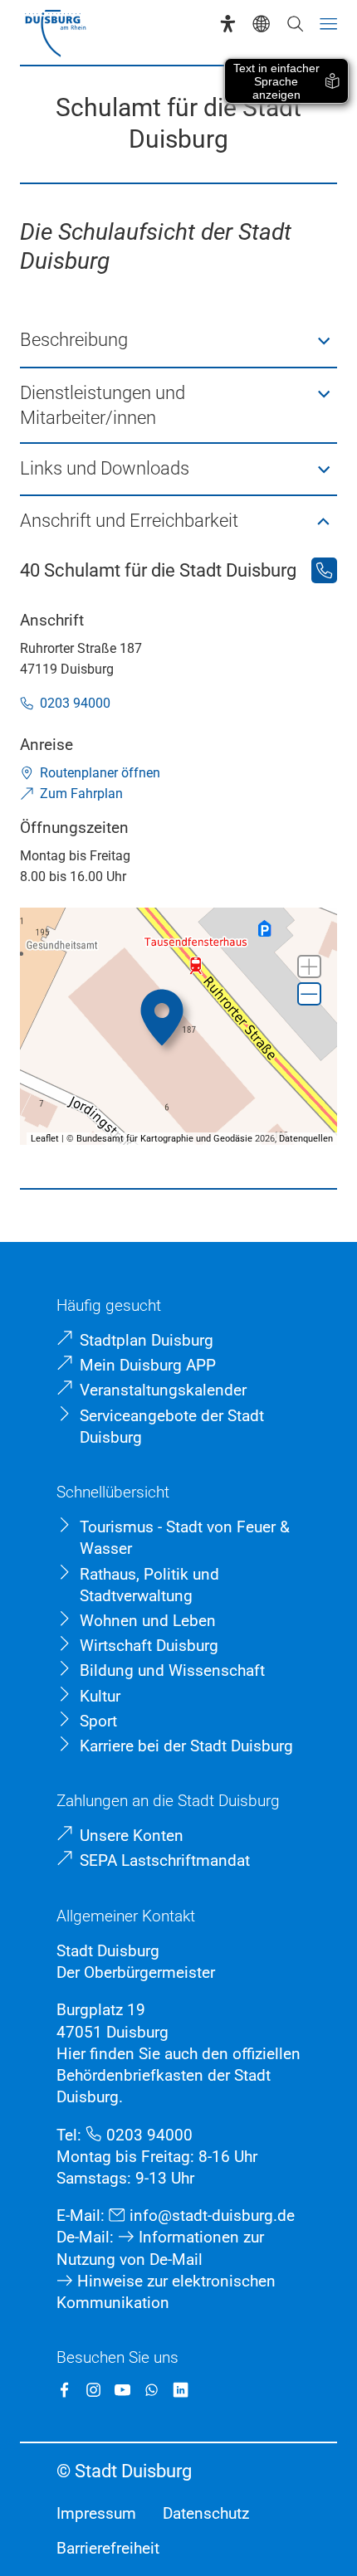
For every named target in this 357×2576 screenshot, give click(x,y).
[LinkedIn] (181, 2390)
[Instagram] (93, 2390)
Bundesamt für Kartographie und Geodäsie (164, 1139)
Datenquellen (306, 1139)
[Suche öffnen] (295, 24)
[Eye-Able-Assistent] (228, 24)
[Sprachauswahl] (261, 24)
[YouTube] (122, 2390)
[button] (178, 341)
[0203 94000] (324, 570)
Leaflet (45, 1139)
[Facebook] (64, 2390)
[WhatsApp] (152, 2390)
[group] (178, 1027)
